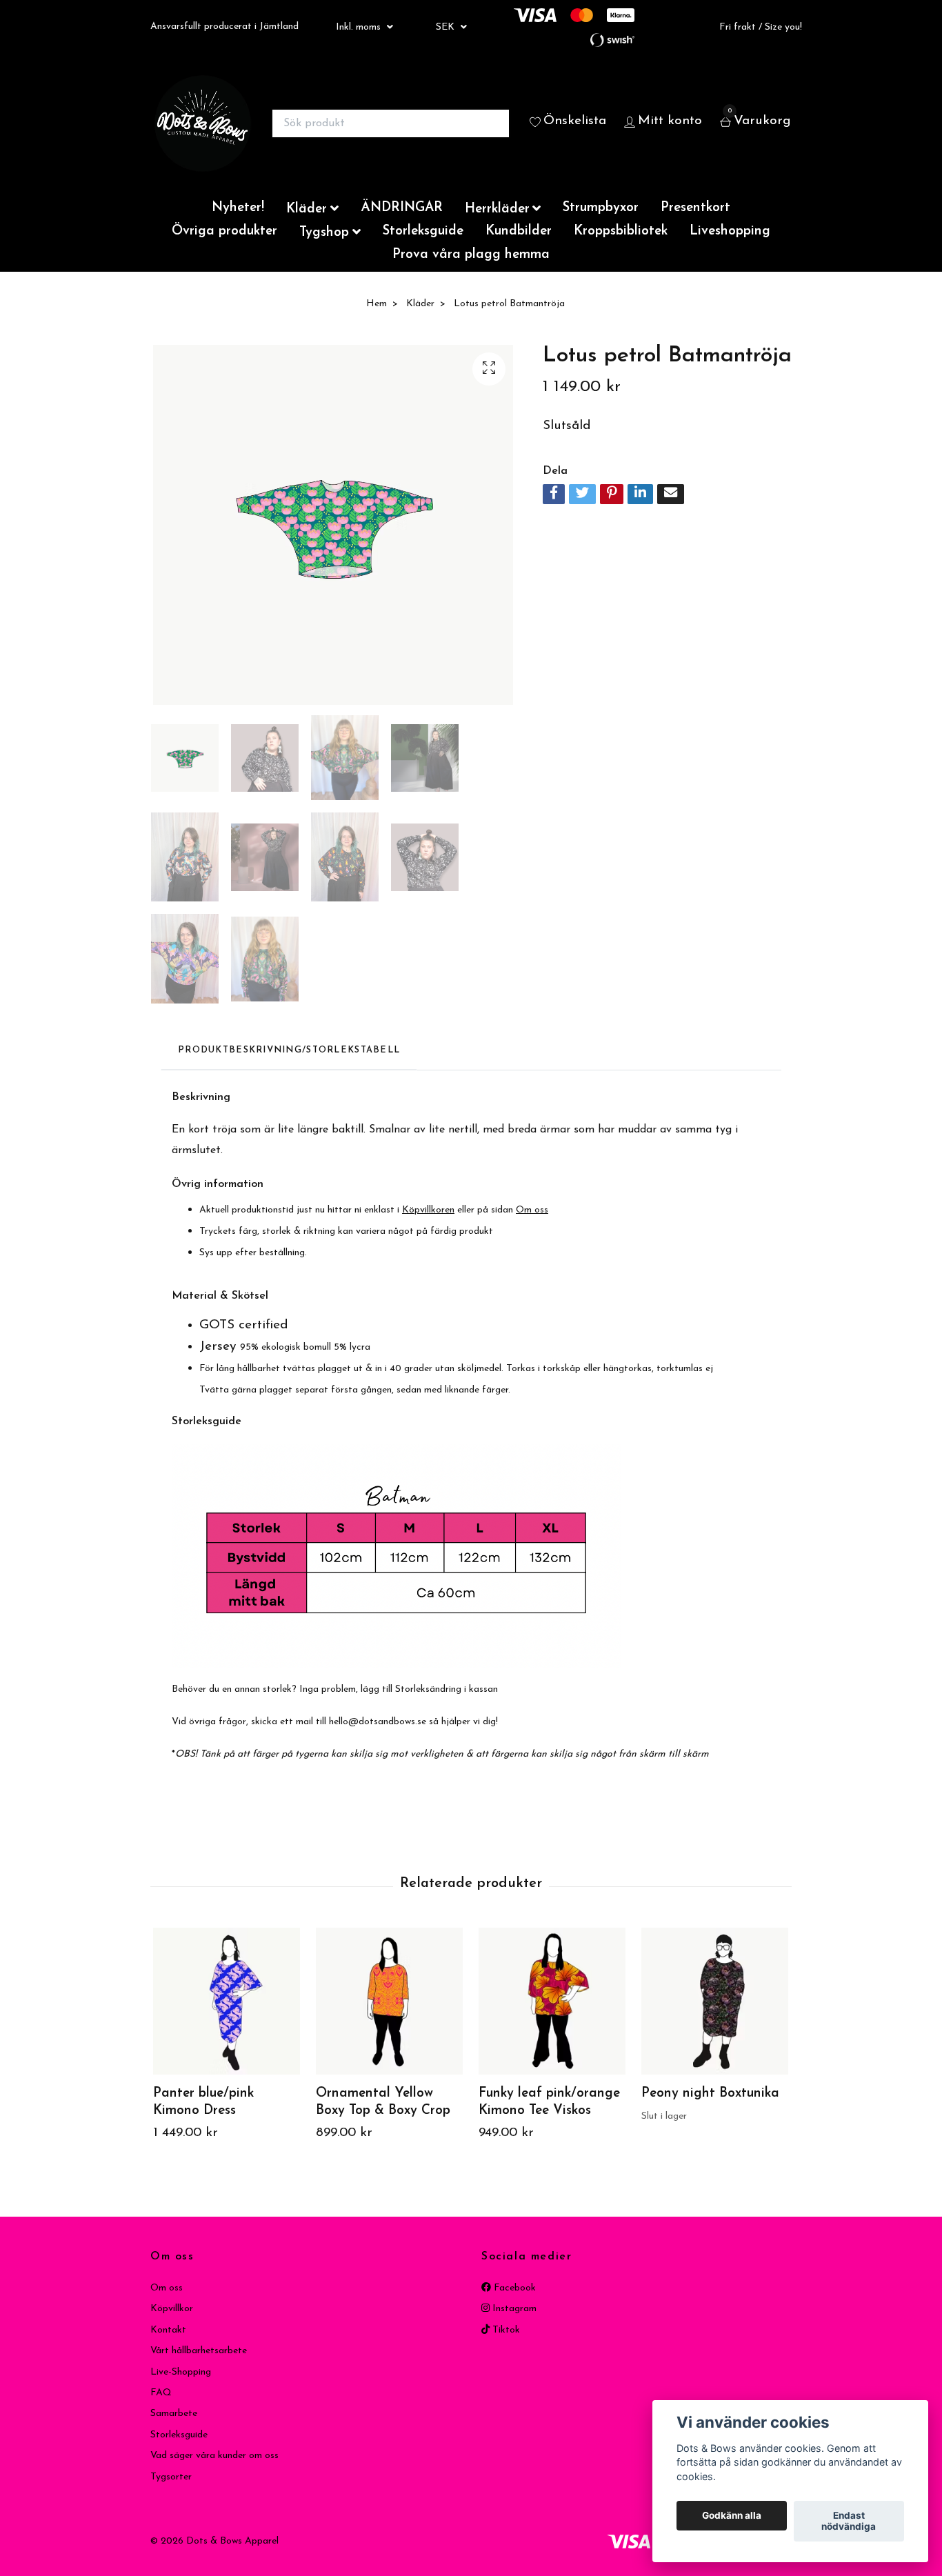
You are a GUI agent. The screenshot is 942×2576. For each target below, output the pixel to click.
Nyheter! (238, 208)
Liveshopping (730, 231)
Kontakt (168, 2330)
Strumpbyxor (601, 208)
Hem (377, 304)
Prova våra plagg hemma (471, 255)
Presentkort (695, 208)
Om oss (167, 2288)
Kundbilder (519, 231)
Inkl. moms (360, 27)
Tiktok (505, 2330)
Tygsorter (171, 2477)
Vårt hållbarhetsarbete (199, 2351)
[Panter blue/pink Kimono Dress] (227, 2001)
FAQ (161, 2393)
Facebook (513, 2288)
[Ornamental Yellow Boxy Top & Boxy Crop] (389, 2001)
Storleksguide (423, 231)
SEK (447, 27)
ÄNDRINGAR (402, 208)
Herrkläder (497, 209)
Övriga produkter (224, 231)
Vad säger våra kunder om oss (214, 2456)
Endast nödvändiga (849, 2522)
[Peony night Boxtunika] (715, 2001)
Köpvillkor (172, 2309)
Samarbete (174, 2414)
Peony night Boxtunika (710, 2094)
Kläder (307, 209)
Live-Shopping (181, 2372)
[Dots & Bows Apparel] (203, 123)
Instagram (513, 2309)
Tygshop (324, 233)
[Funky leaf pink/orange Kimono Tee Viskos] (552, 2001)
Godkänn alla (732, 2516)
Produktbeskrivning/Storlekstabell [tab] (289, 1050)
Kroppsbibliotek (621, 231)
